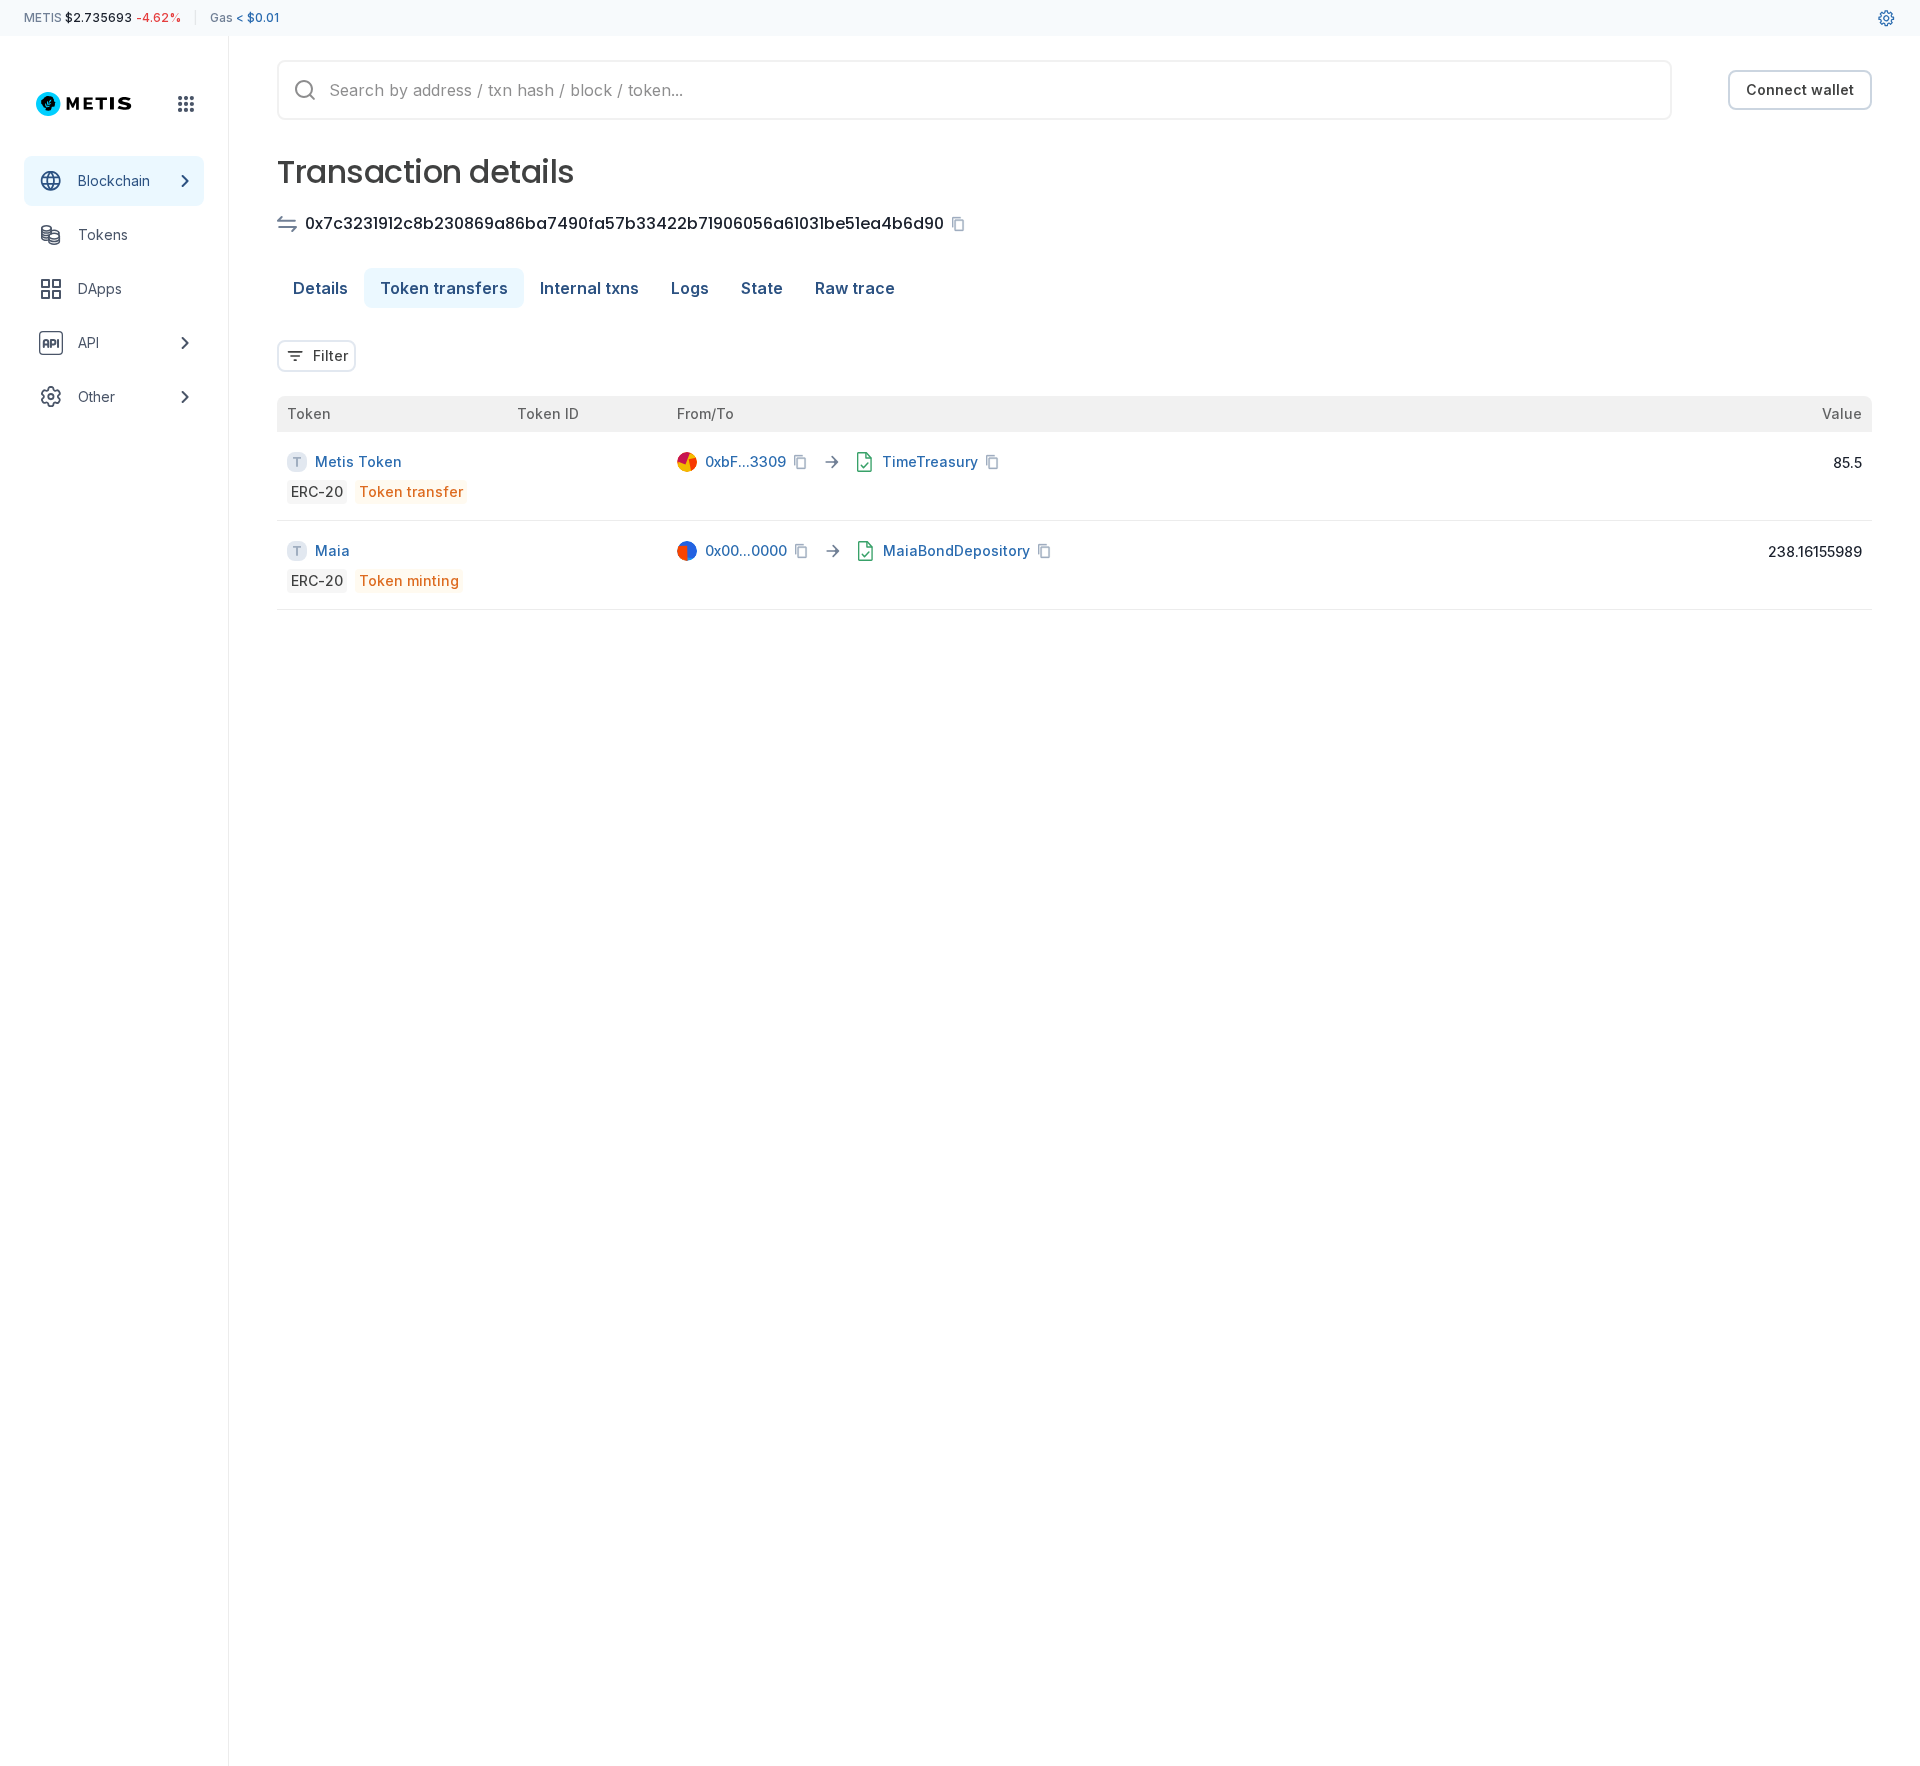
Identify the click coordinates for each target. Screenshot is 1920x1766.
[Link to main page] (96, 104)
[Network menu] (186, 104)
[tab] (320, 288)
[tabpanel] (1074, 463)
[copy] (962, 224)
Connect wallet (1800, 89)
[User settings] (1886, 18)
